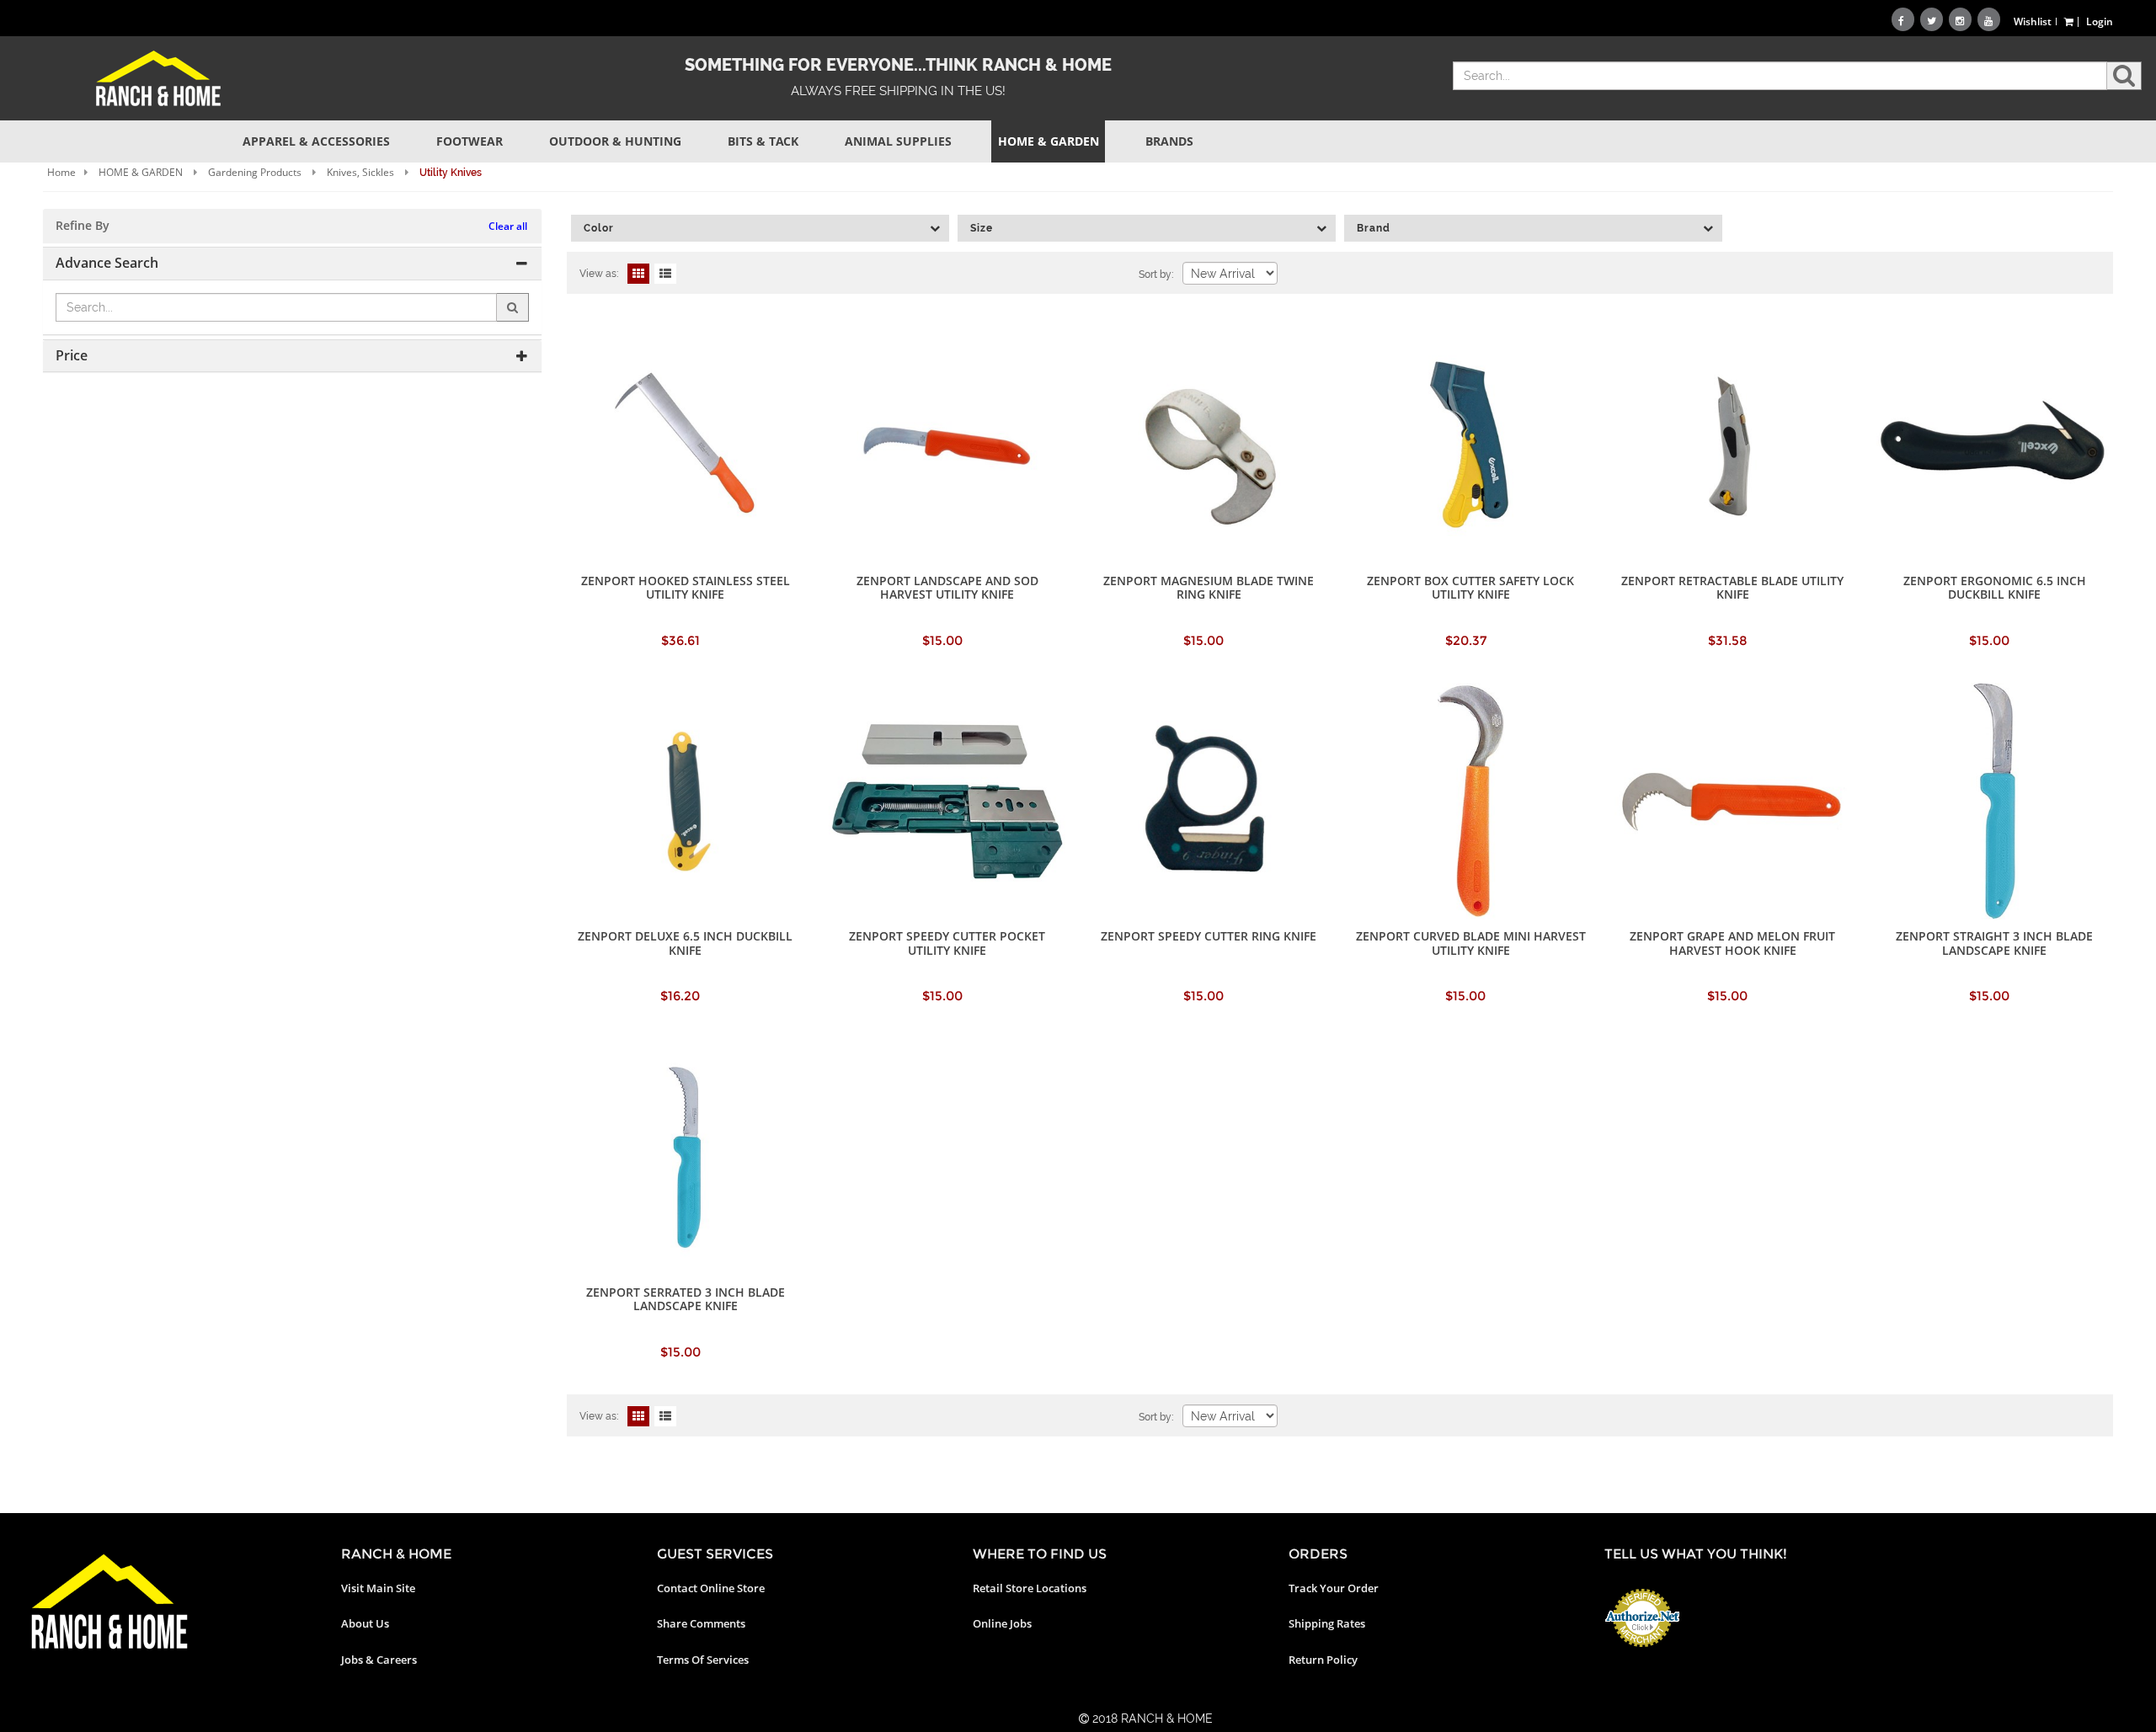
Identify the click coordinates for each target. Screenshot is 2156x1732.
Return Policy (1323, 1660)
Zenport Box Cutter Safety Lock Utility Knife (1470, 587)
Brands (1169, 141)
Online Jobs (1002, 1623)
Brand (1374, 228)
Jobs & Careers (379, 1660)
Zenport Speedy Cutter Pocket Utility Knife (947, 943)
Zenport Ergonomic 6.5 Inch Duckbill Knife (1995, 587)
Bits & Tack (763, 141)
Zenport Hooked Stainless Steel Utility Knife (686, 587)
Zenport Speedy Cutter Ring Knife (1209, 936)
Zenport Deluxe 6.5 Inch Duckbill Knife (685, 943)
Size (982, 228)
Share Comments (701, 1623)
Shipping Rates (1327, 1623)
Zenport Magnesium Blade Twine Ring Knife (1209, 587)
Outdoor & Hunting (615, 141)
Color (599, 228)
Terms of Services (703, 1660)
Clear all (508, 226)
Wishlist (2033, 21)
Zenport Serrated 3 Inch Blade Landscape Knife (686, 1299)
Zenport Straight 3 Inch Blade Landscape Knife (1994, 943)
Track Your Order (1334, 1588)
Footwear (470, 141)
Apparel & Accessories (316, 141)
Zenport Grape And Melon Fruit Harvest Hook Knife (1732, 943)
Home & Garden (1049, 141)
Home (61, 172)
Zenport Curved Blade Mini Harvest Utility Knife (1471, 943)
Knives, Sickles (360, 172)
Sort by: (1156, 274)
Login (2100, 21)
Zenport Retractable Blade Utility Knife (1732, 587)
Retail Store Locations (1030, 1588)
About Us (365, 1623)
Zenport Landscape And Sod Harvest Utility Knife (947, 587)
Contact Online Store (711, 1588)
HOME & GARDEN (141, 172)
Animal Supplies (898, 141)
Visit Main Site (378, 1588)
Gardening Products (255, 172)
